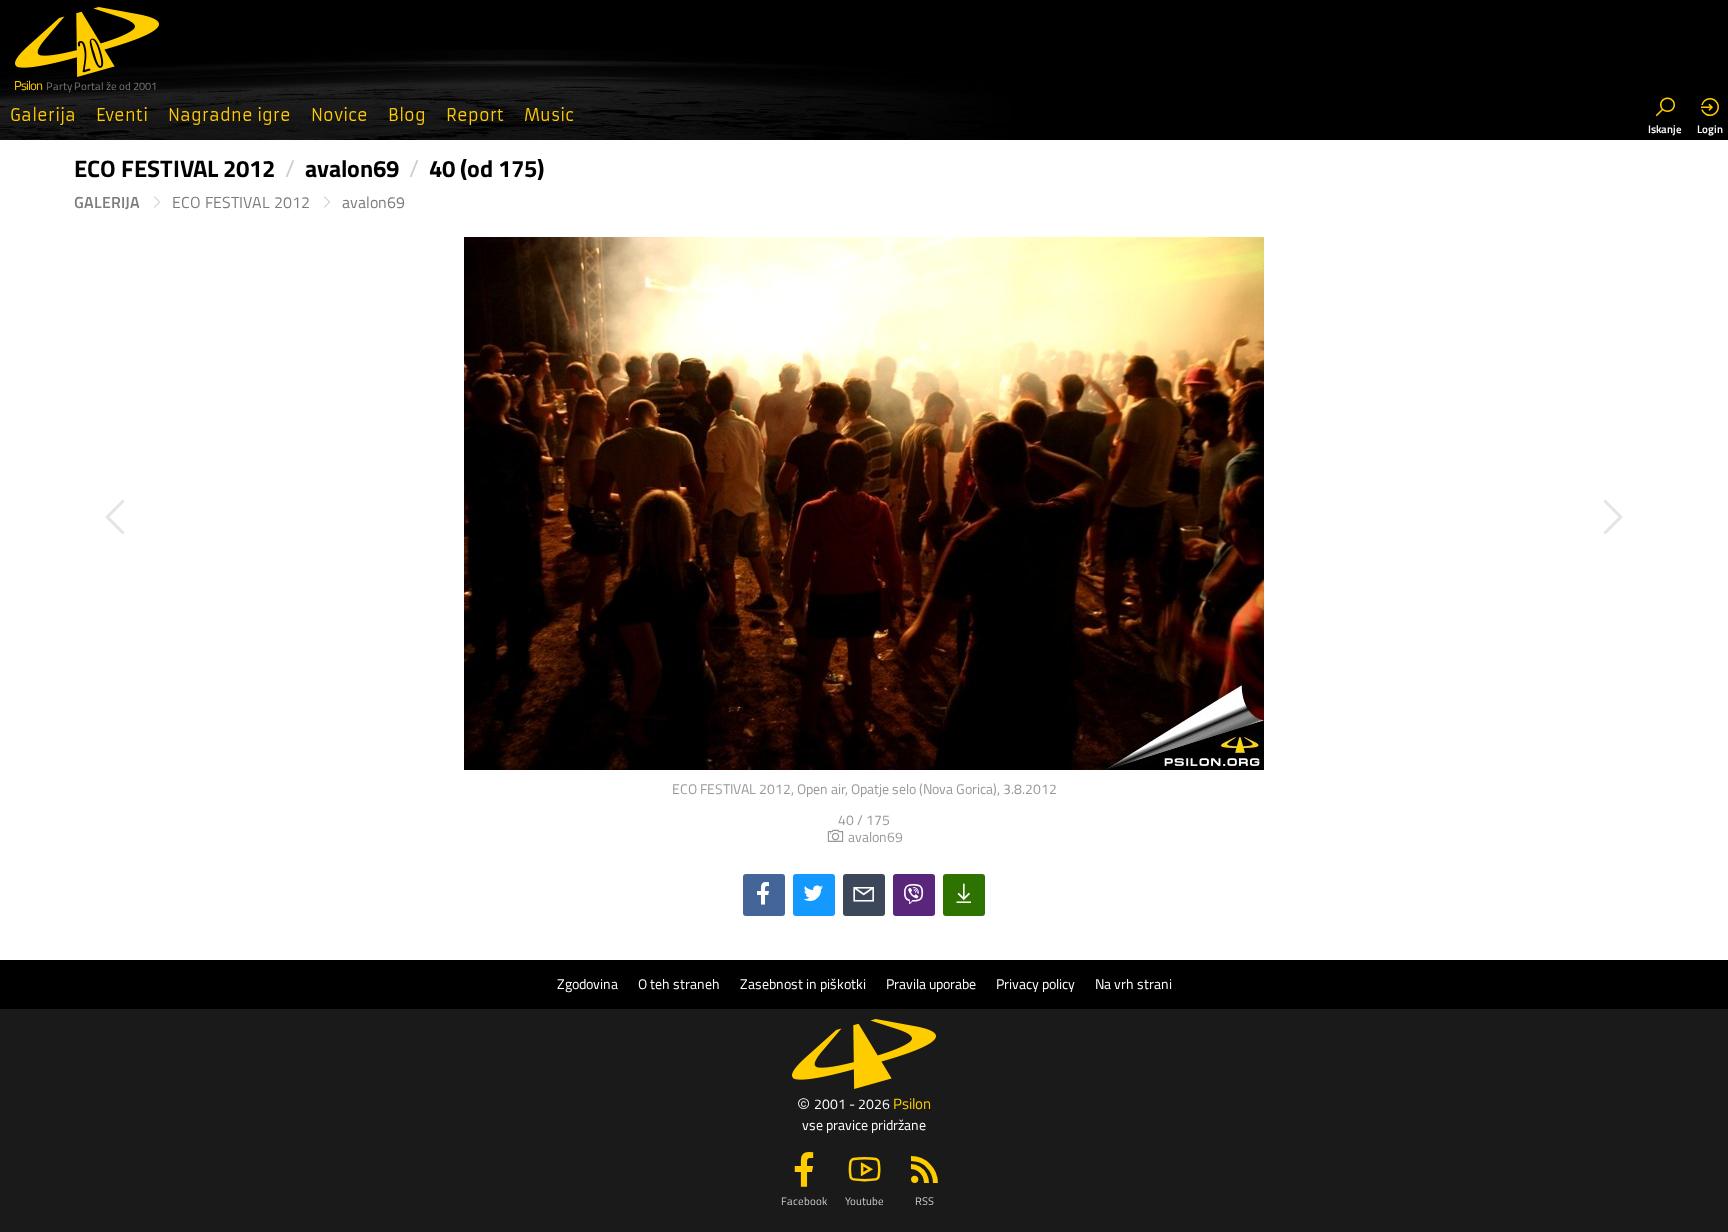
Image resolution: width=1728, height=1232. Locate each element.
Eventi (122, 115)
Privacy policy (1035, 984)
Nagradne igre (229, 115)
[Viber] (914, 895)
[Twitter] (814, 895)
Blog (407, 115)
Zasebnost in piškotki (803, 984)
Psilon (912, 1103)
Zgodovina (587, 984)
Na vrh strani (1133, 984)
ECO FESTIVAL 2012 (241, 202)
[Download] (964, 895)
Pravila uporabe (931, 984)
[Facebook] (764, 895)
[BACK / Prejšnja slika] (469, 517)
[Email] (864, 895)
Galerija (43, 115)
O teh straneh (679, 984)
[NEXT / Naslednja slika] (1259, 517)
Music (549, 115)
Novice (339, 115)
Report (475, 115)
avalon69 (373, 202)
